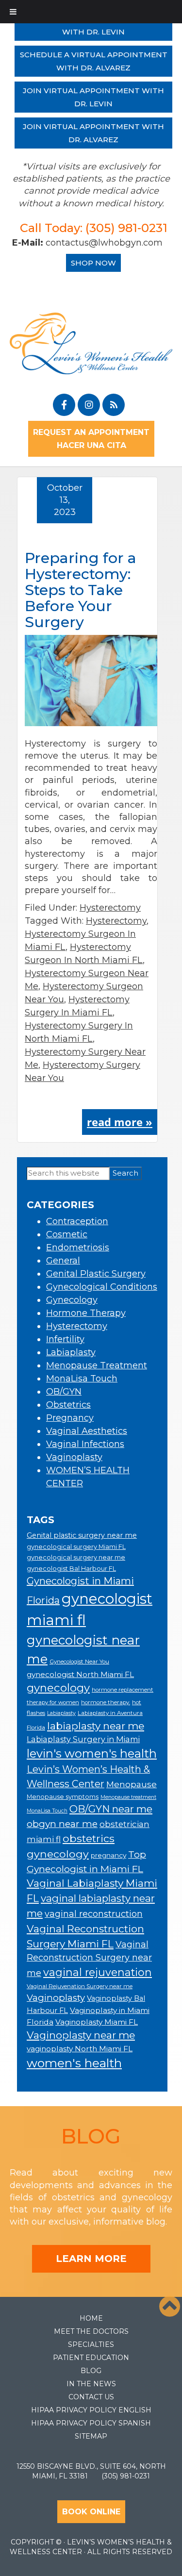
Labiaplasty (71, 1352)
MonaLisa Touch (82, 1379)
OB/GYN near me (111, 1809)
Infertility (65, 1339)
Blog (91, 2371)
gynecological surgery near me (76, 1557)
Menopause (132, 1784)
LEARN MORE (91, 2259)
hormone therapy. (106, 1702)
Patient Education (91, 2358)
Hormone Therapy (86, 1313)
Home (91, 2318)
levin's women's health (92, 1753)
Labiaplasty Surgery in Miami (83, 1739)
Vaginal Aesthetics (87, 1431)
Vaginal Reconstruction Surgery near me (89, 1959)
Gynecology (72, 1300)
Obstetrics (68, 1405)
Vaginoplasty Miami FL (97, 2022)
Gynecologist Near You (79, 1662)
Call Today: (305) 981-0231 (94, 228)
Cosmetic (67, 1234)
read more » (120, 1122)
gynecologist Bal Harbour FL (71, 1569)
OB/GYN (64, 1392)
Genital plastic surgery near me (82, 1535)
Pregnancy (70, 1418)
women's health (74, 2063)
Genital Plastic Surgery (96, 1274)
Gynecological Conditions (102, 1287)
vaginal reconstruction (94, 1914)
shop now (93, 263)
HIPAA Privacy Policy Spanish (91, 2423)
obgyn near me (62, 1824)
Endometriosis (78, 1247)
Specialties (91, 2344)
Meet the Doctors (91, 2331)
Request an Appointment (91, 432)
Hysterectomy (110, 908)
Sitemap (91, 2436)
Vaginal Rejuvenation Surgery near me (80, 1986)
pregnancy (108, 1855)
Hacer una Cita (91, 445)
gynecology (58, 1688)
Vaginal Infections (85, 1444)
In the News (91, 2384)
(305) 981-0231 (126, 2476)
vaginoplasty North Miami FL (80, 2049)
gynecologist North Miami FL (80, 1674)
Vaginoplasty (74, 1457)
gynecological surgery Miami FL (76, 1547)
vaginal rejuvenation (98, 1972)
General (63, 1261)
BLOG (91, 2136)
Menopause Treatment (97, 1365)
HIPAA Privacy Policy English (91, 2410)
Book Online (91, 2512)
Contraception (77, 1221)
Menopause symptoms (63, 1797)
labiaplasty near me (96, 1726)
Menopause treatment (128, 1797)
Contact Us (91, 2397)
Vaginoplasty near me (81, 2035)
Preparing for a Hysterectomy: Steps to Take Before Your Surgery (81, 590)
